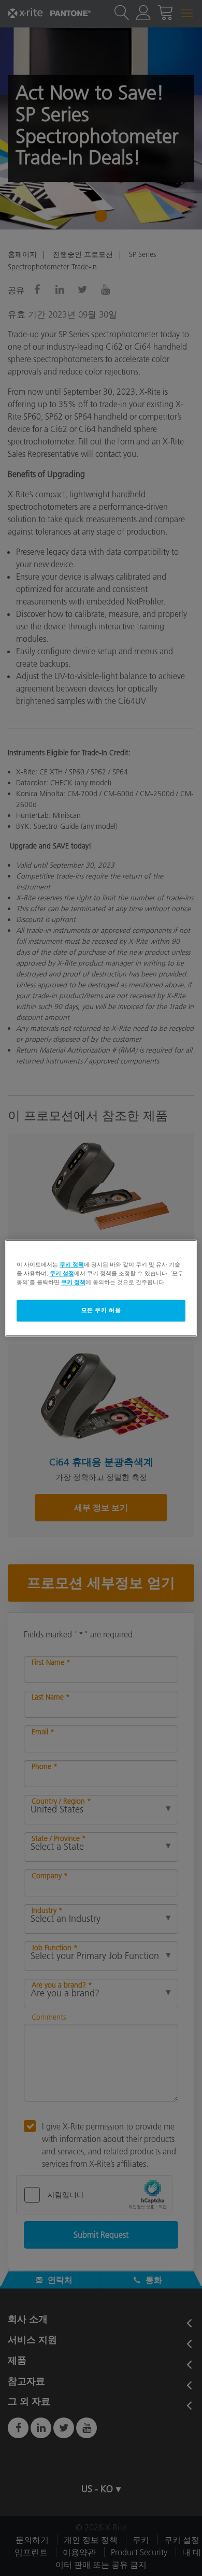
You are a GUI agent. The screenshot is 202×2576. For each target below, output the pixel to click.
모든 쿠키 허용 (101, 1310)
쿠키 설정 (62, 1273)
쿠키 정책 (72, 1264)
